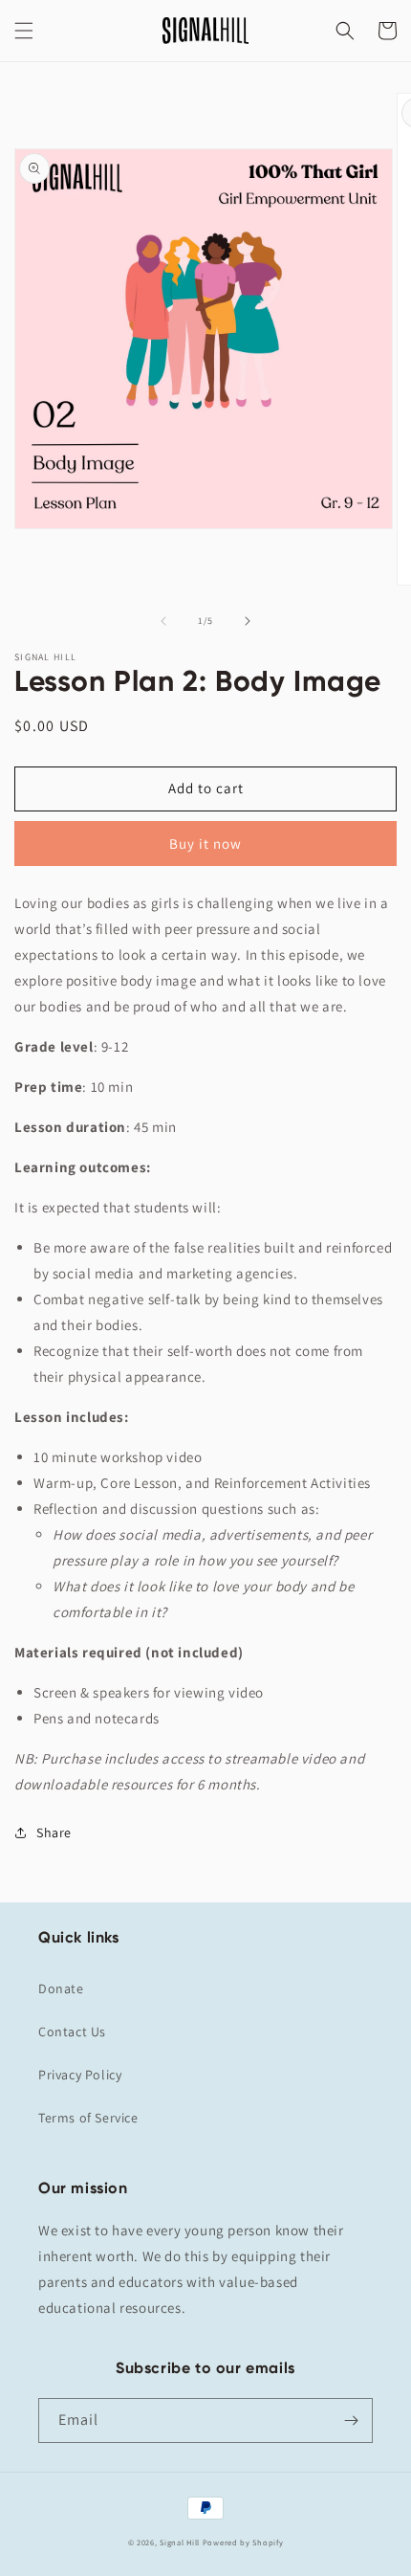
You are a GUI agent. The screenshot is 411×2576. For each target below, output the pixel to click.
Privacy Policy (80, 2075)
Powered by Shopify (243, 2542)
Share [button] (54, 1832)
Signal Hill (180, 2542)
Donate (61, 1988)
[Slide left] (163, 621)
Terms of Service (88, 2118)
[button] (24, 31)
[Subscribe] (351, 2421)
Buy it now (205, 844)
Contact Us (72, 2032)
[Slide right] (248, 621)
